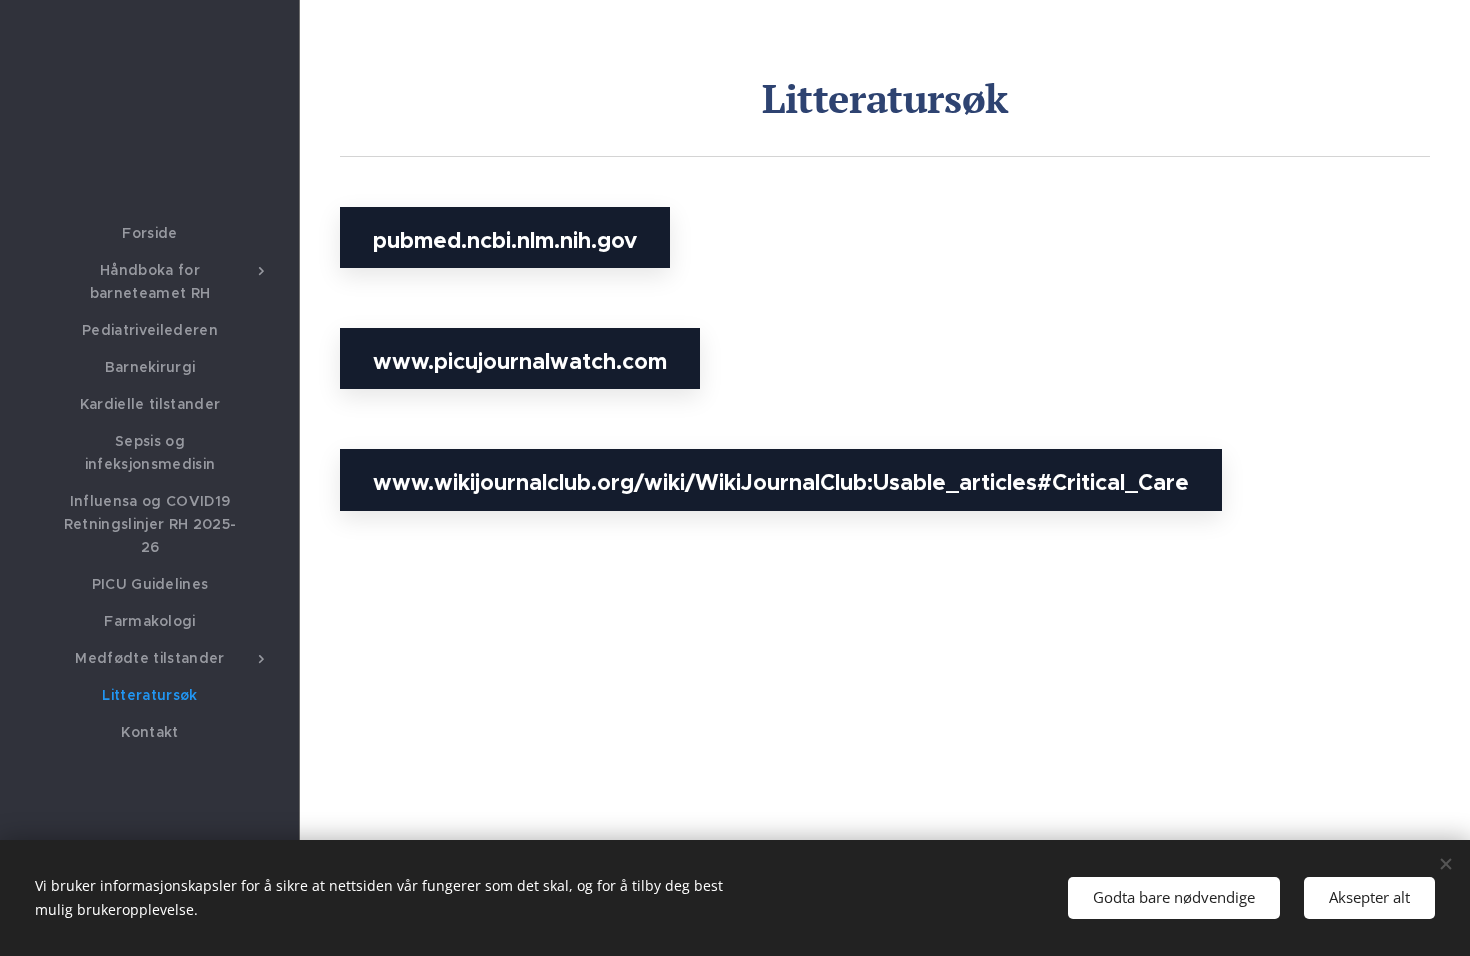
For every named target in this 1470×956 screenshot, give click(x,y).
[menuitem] (150, 233)
